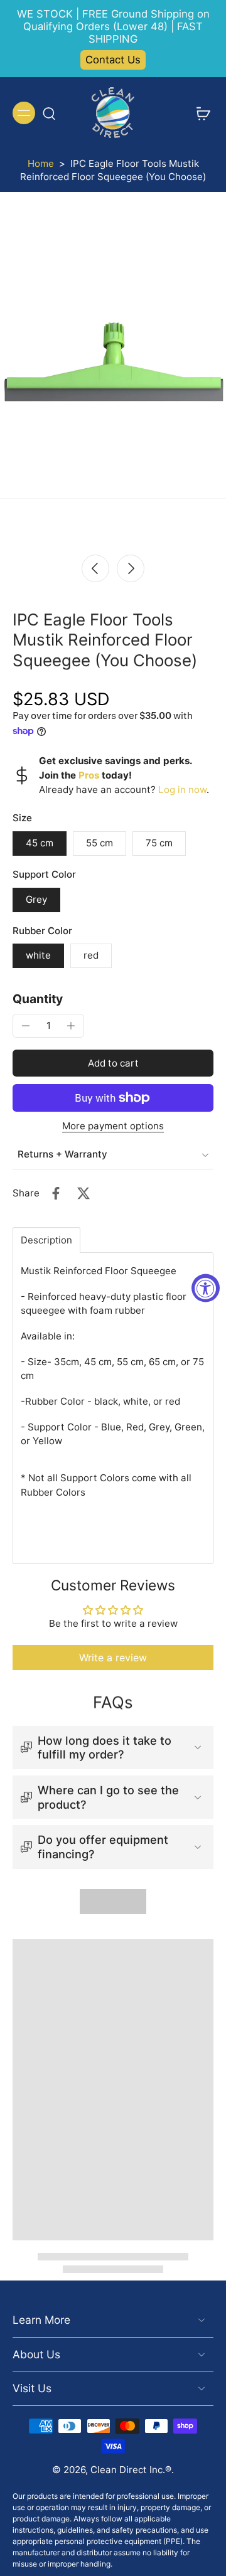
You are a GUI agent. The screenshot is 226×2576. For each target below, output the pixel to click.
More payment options (113, 1126)
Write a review (113, 1658)
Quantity (38, 999)
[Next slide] (131, 568)
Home (41, 163)
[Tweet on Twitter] (83, 1193)
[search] (49, 113)
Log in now (182, 790)
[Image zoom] (113, 373)
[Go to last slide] (95, 568)
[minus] (26, 1026)
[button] (113, 1063)
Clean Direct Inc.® (131, 2470)
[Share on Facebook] (56, 1193)
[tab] (46, 1240)
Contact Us (113, 60)
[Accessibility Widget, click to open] (206, 1288)
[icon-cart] (200, 113)
